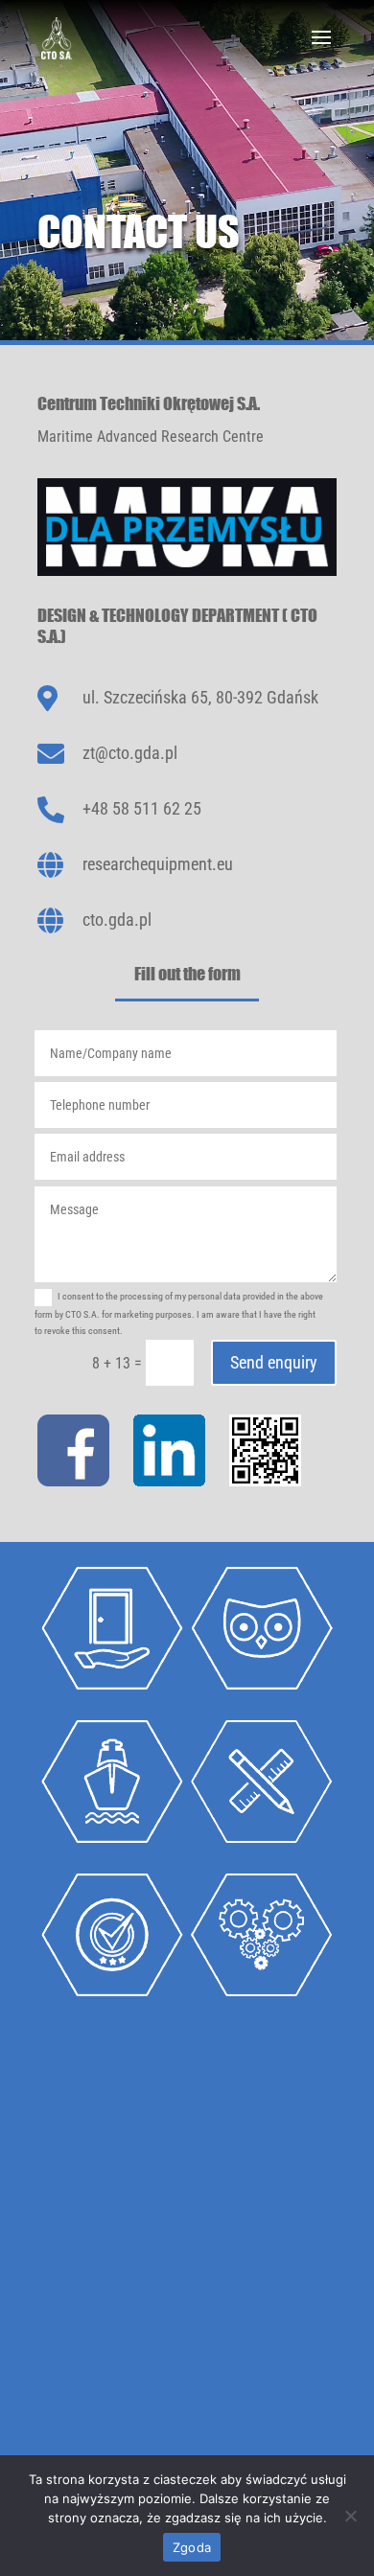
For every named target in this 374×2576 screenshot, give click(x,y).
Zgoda (192, 2547)
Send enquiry (274, 1362)
